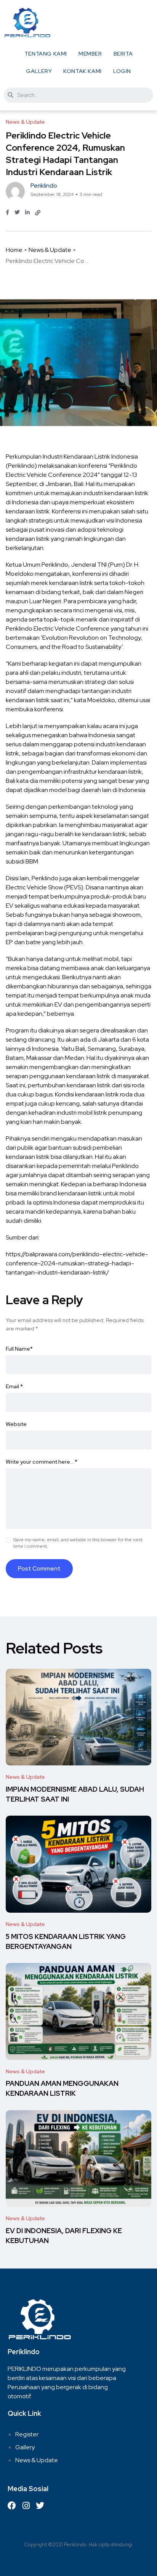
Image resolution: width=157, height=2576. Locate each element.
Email (14, 1386)
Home (14, 250)
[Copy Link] (38, 213)
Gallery (39, 71)
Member (90, 54)
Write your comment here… (42, 1462)
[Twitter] (40, 2506)
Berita (123, 54)
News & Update (50, 250)
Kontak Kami (83, 71)
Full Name (19, 1349)
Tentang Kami (46, 54)
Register (27, 2434)
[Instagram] (26, 2506)
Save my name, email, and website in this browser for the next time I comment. (78, 1543)
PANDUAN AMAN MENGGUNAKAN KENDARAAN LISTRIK (62, 2089)
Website (16, 1424)
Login (122, 71)
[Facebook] (12, 2506)
